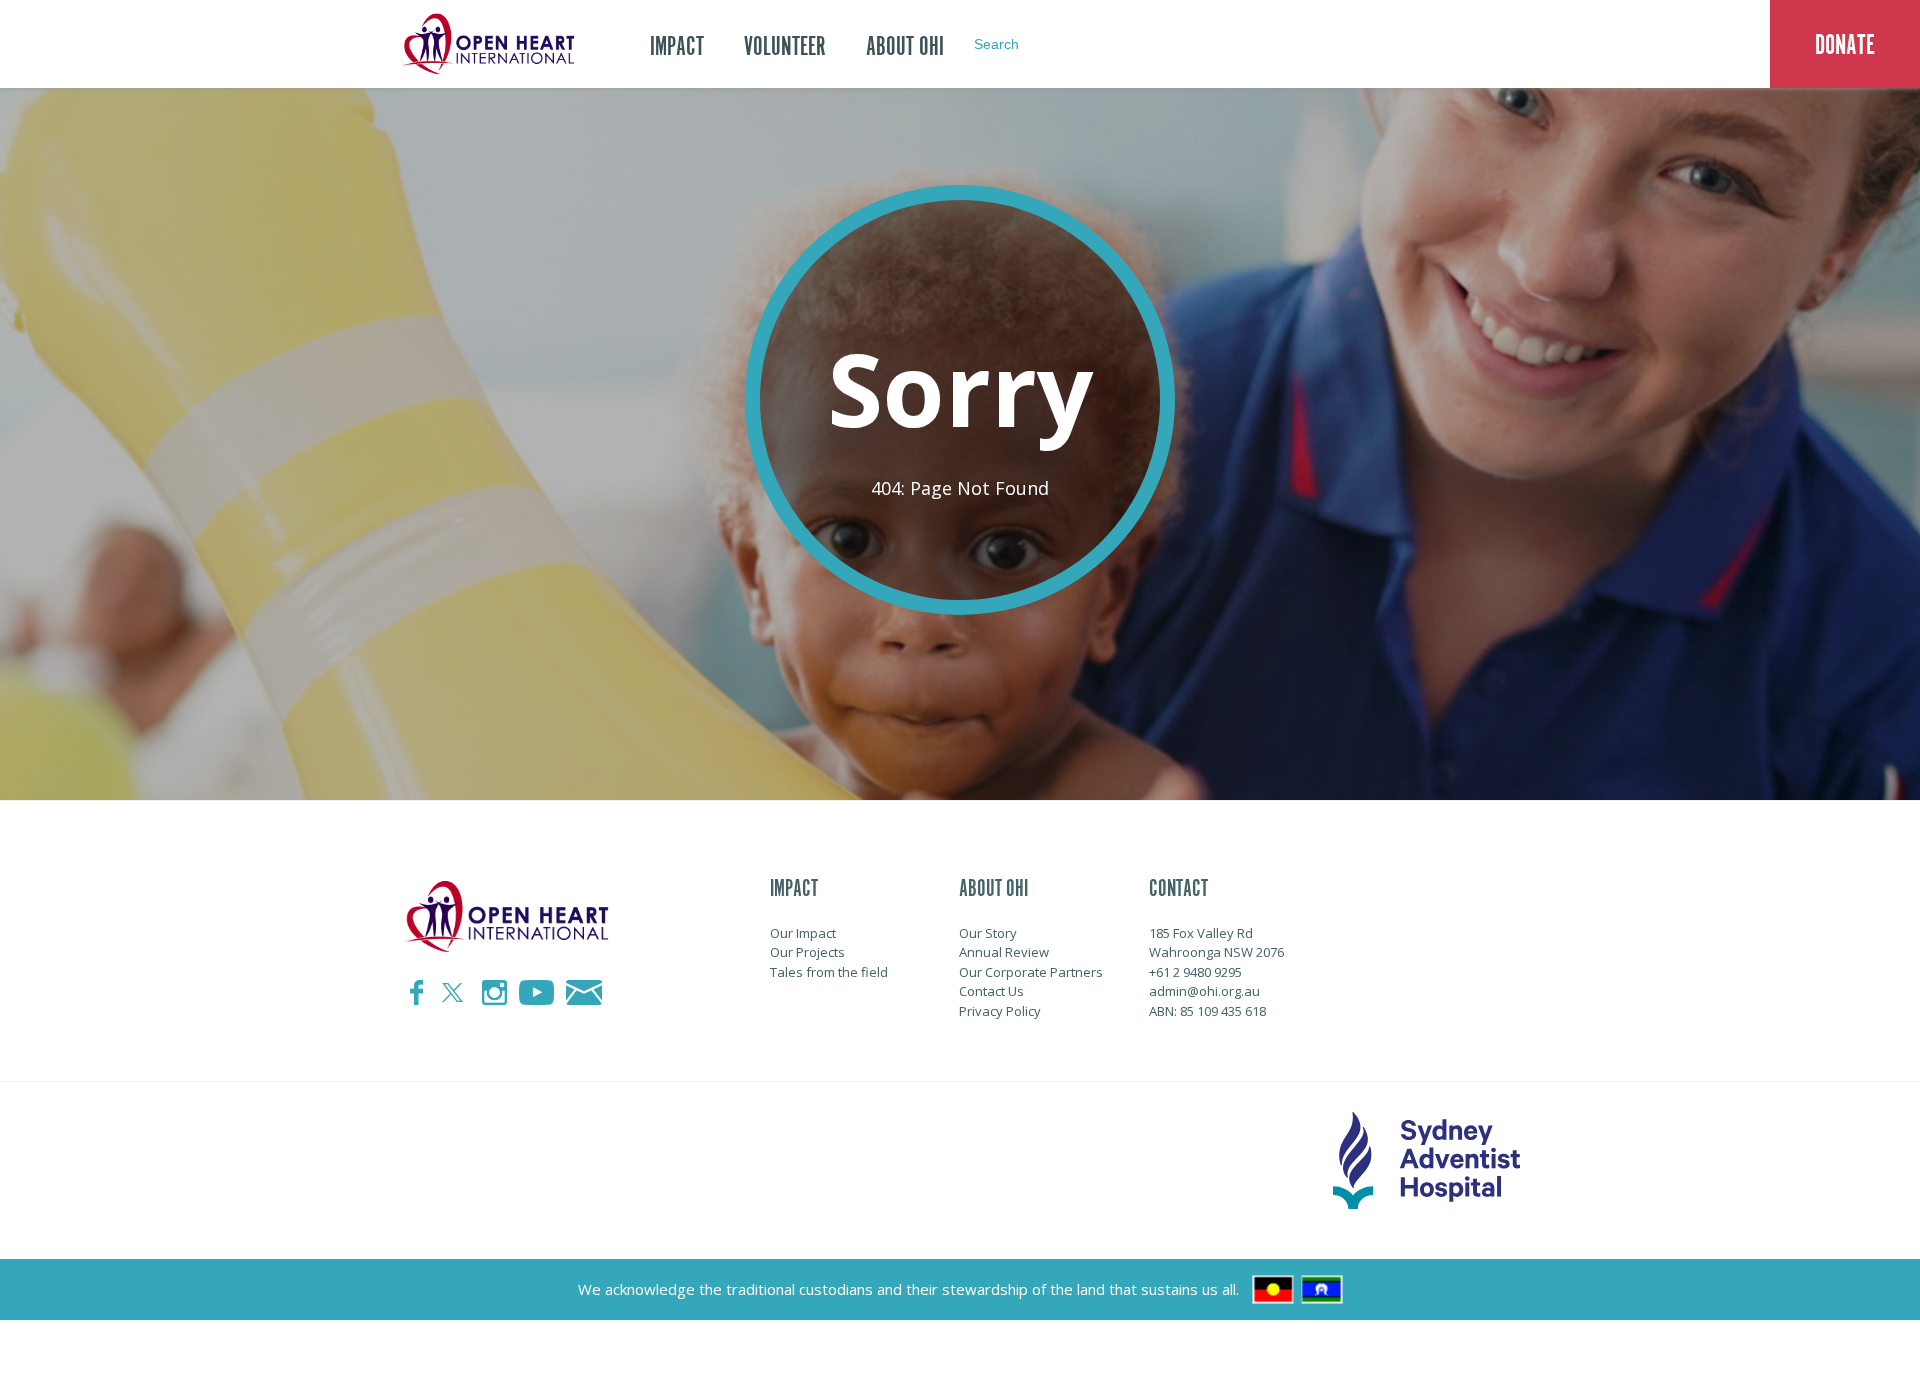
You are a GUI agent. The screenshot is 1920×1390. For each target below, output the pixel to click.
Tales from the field (829, 972)
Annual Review (1004, 952)
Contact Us (991, 991)
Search (996, 44)
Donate (1845, 45)
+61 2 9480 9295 (1195, 972)
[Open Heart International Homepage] (485, 44)
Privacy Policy (1000, 1011)
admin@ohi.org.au (1204, 991)
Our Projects (807, 952)
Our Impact (803, 933)
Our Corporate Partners (1031, 972)
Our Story (988, 933)
